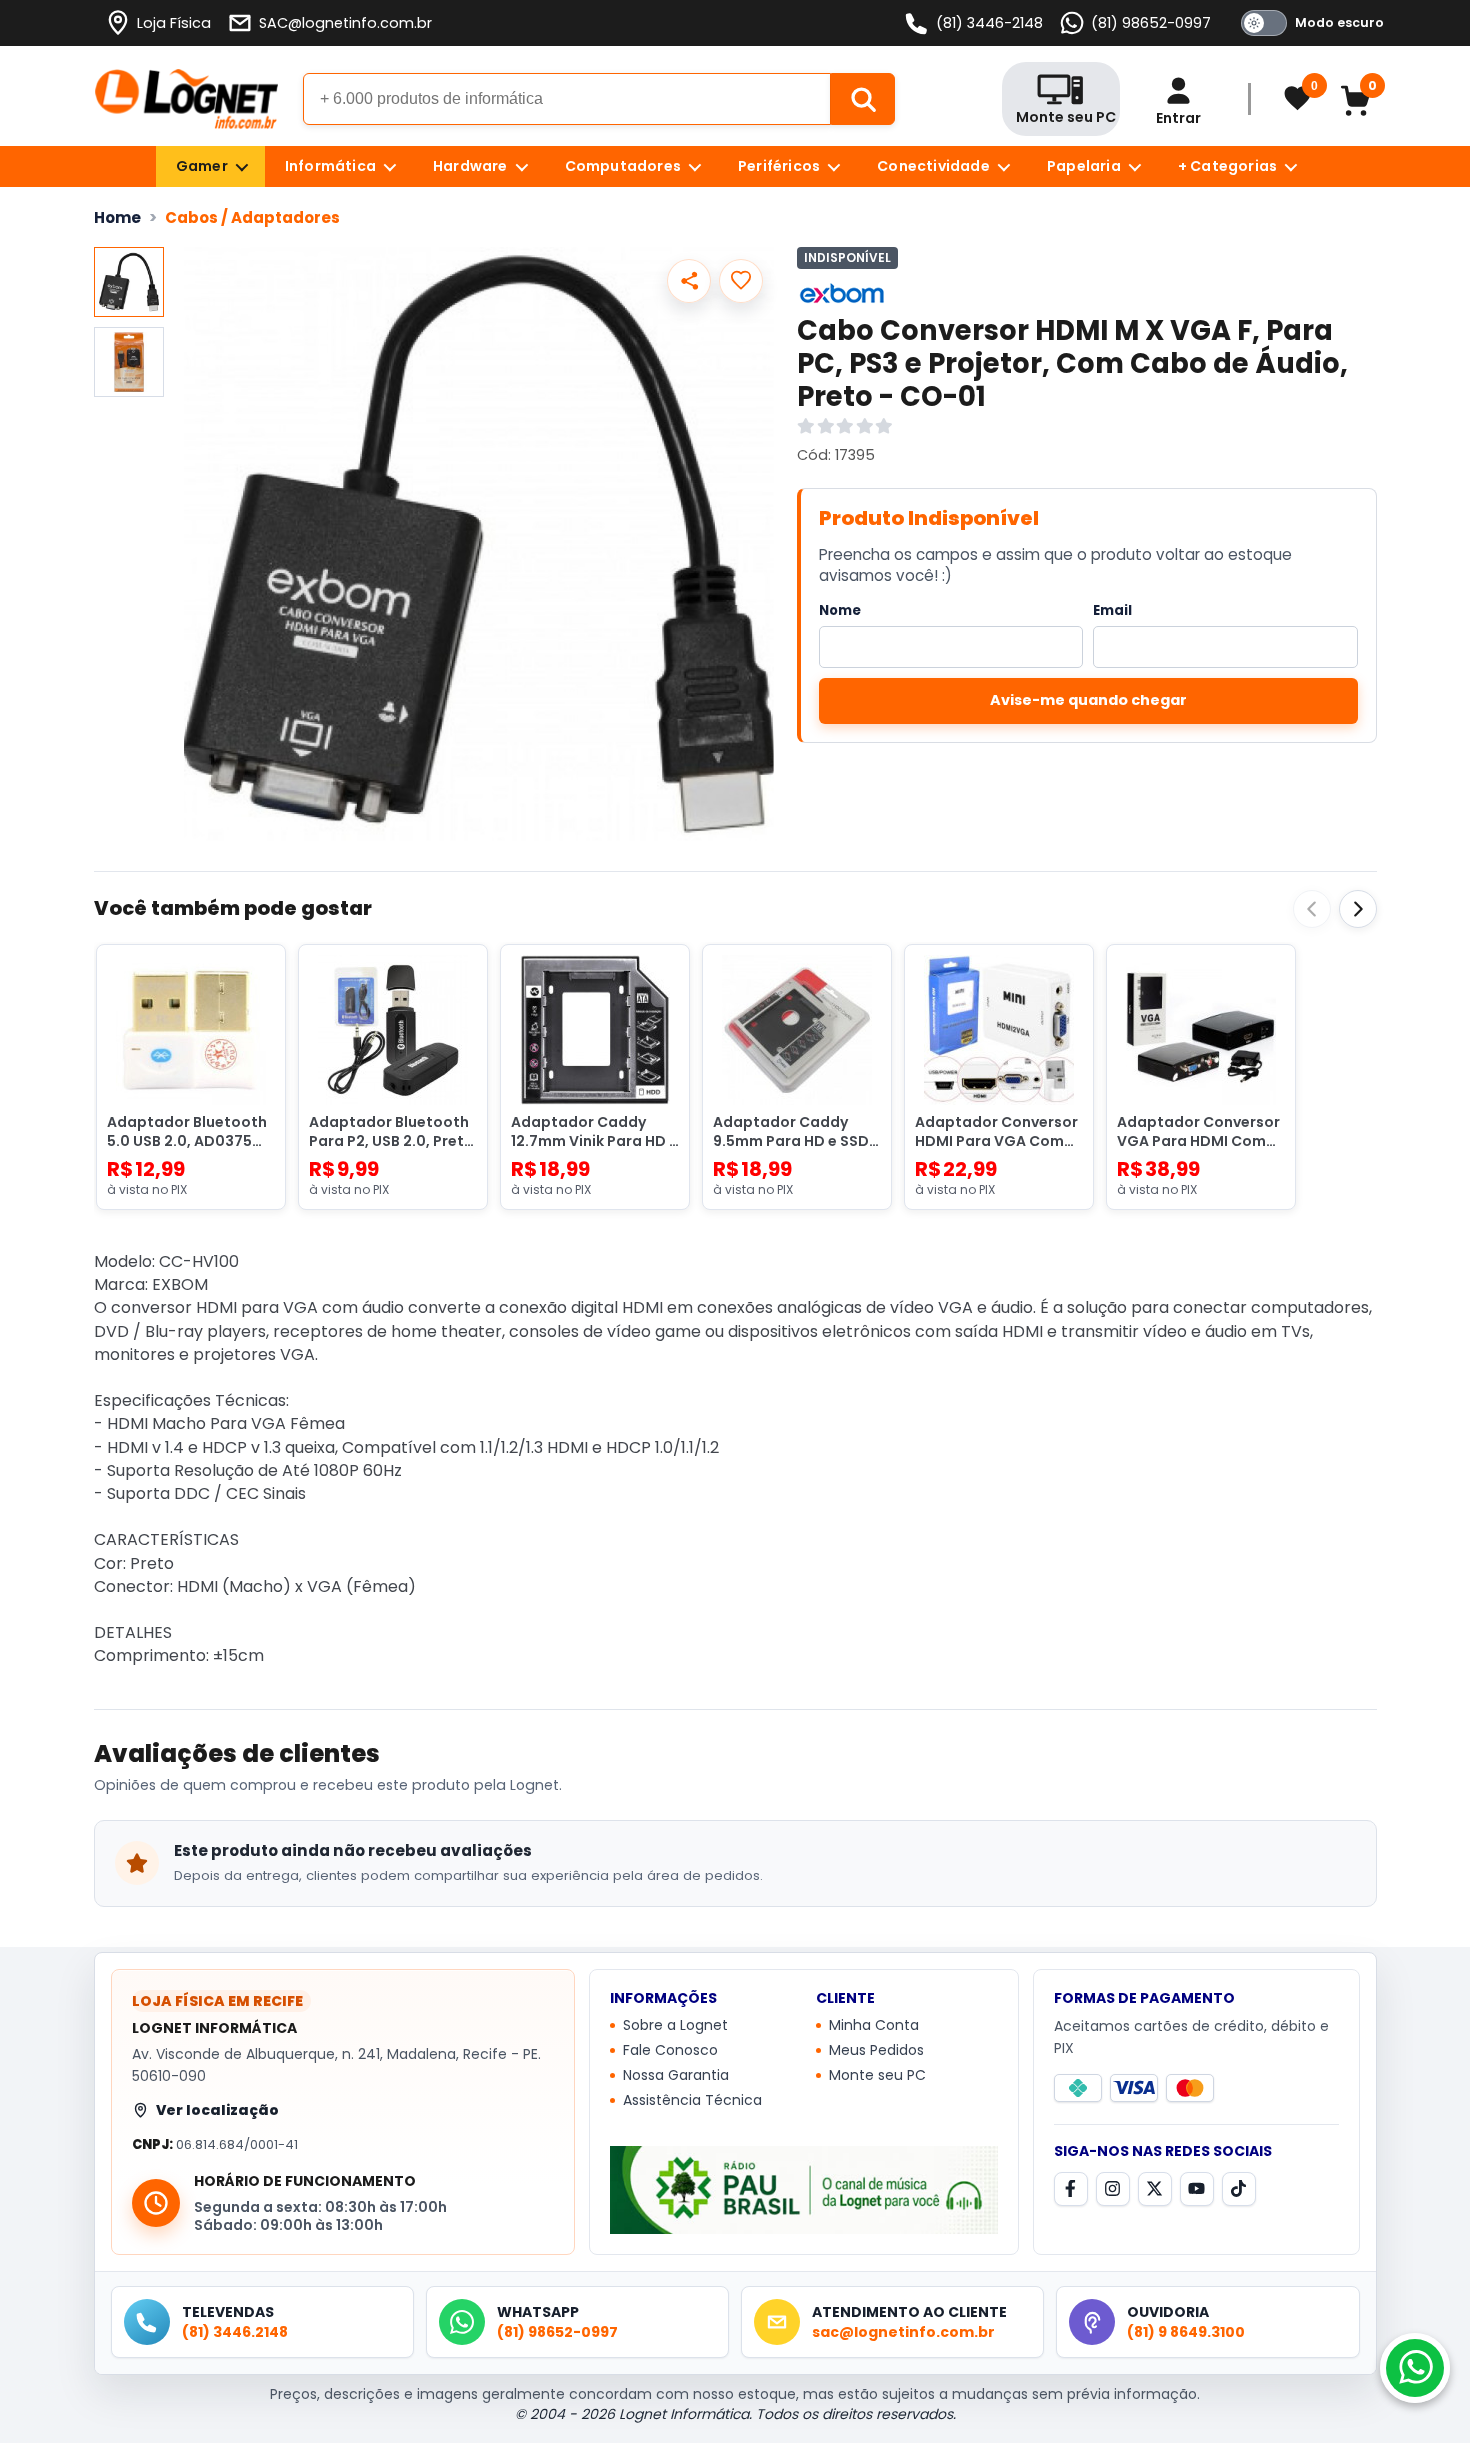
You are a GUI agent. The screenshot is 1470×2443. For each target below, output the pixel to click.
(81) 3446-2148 (989, 23)
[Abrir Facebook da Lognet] (1071, 2189)
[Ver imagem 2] (129, 362)
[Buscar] (863, 99)
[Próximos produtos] (1358, 909)
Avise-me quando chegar (1088, 700)
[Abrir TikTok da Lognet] (1239, 2189)
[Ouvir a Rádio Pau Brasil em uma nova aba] (804, 2190)
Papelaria (1084, 166)
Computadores (623, 166)
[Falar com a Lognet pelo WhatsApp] (1415, 2368)
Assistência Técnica (692, 2100)
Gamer (202, 166)
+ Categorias (1227, 166)
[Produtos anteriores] (1312, 909)
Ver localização (217, 2110)
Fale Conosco (670, 2050)
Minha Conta (874, 2025)
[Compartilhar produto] (689, 281)
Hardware (470, 166)
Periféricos (779, 166)
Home (117, 217)
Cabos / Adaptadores (252, 217)
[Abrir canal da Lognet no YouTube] (1197, 2189)
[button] (479, 544)
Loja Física (174, 23)
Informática (330, 166)
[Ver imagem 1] (129, 282)
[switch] (1309, 23)
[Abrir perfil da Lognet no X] (1155, 2189)
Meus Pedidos (876, 2050)
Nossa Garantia (676, 2075)
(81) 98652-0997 (1151, 23)
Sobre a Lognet (675, 2025)
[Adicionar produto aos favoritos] (741, 281)
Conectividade (933, 166)
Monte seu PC (877, 2075)
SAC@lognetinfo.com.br (345, 23)
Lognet (186, 99)
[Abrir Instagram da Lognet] (1113, 2189)
